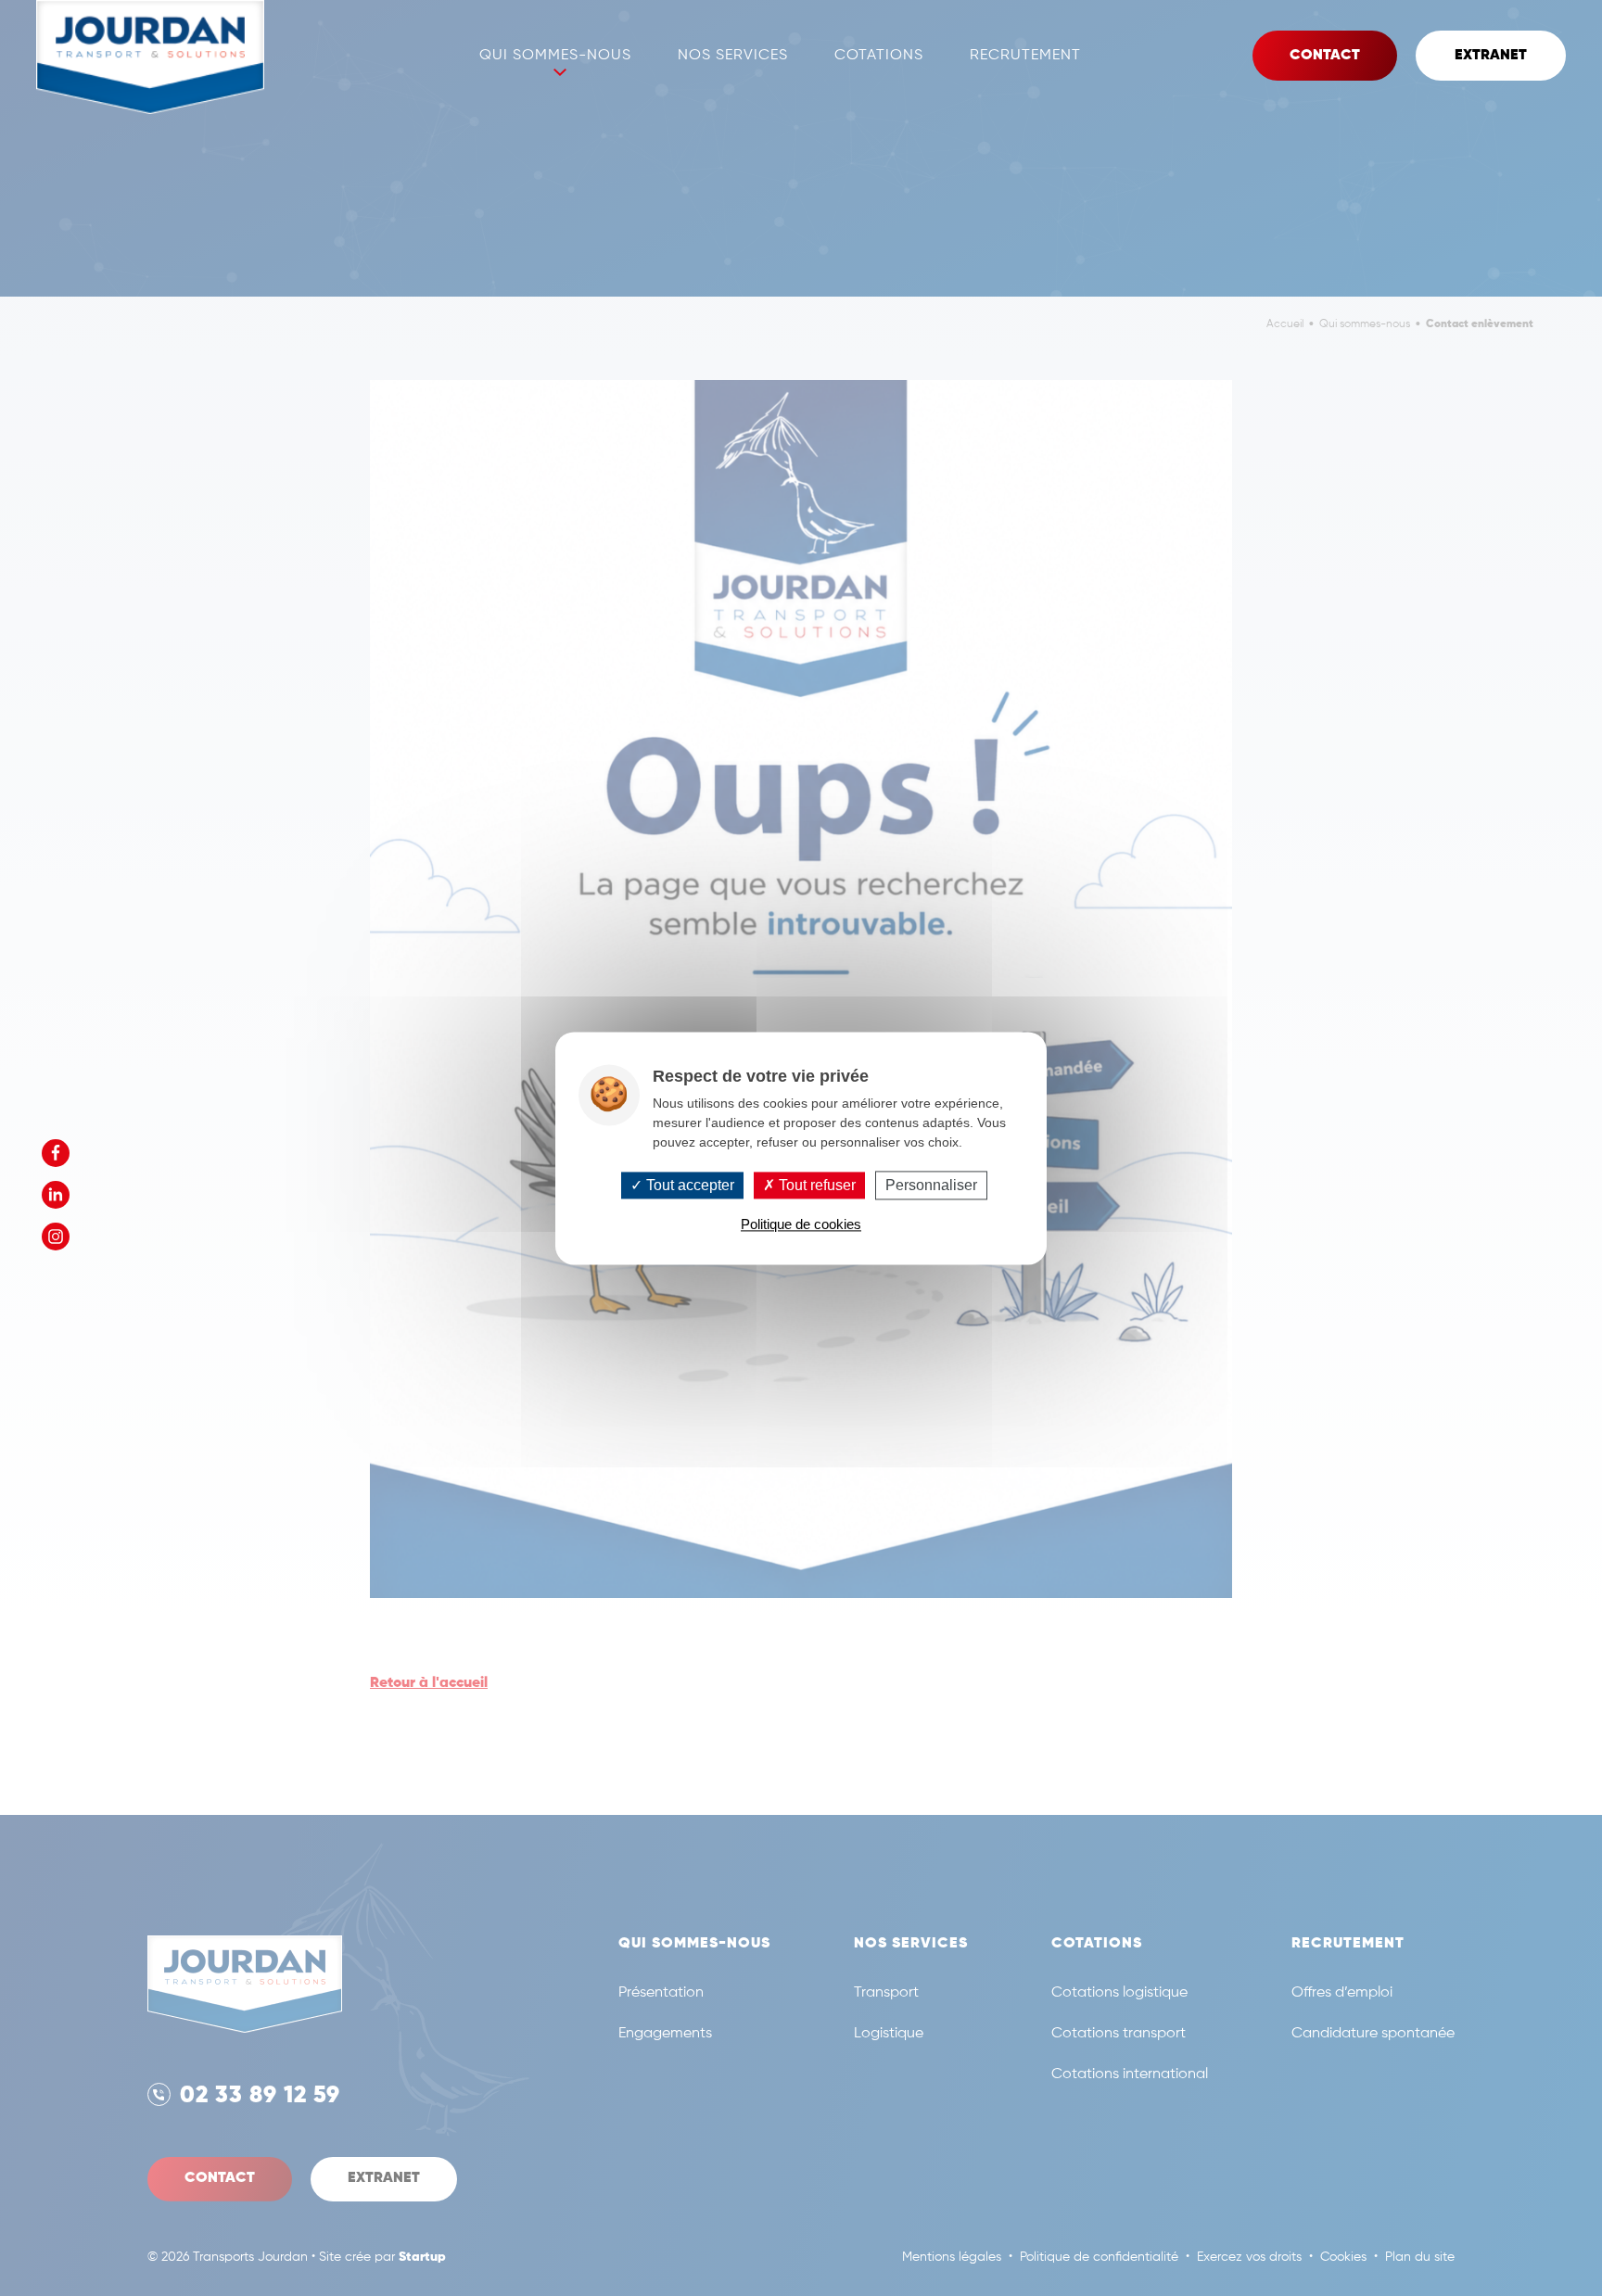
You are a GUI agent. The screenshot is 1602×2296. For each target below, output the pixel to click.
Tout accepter (688, 1185)
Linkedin (56, 1195)
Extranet (1491, 56)
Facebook (56, 1153)
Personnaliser (931, 1185)
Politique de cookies (801, 1224)
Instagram (56, 1237)
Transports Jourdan (150, 57)
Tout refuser (815, 1185)
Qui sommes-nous (555, 56)
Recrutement (1025, 56)
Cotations (879, 56)
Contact (1325, 56)
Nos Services (733, 56)
